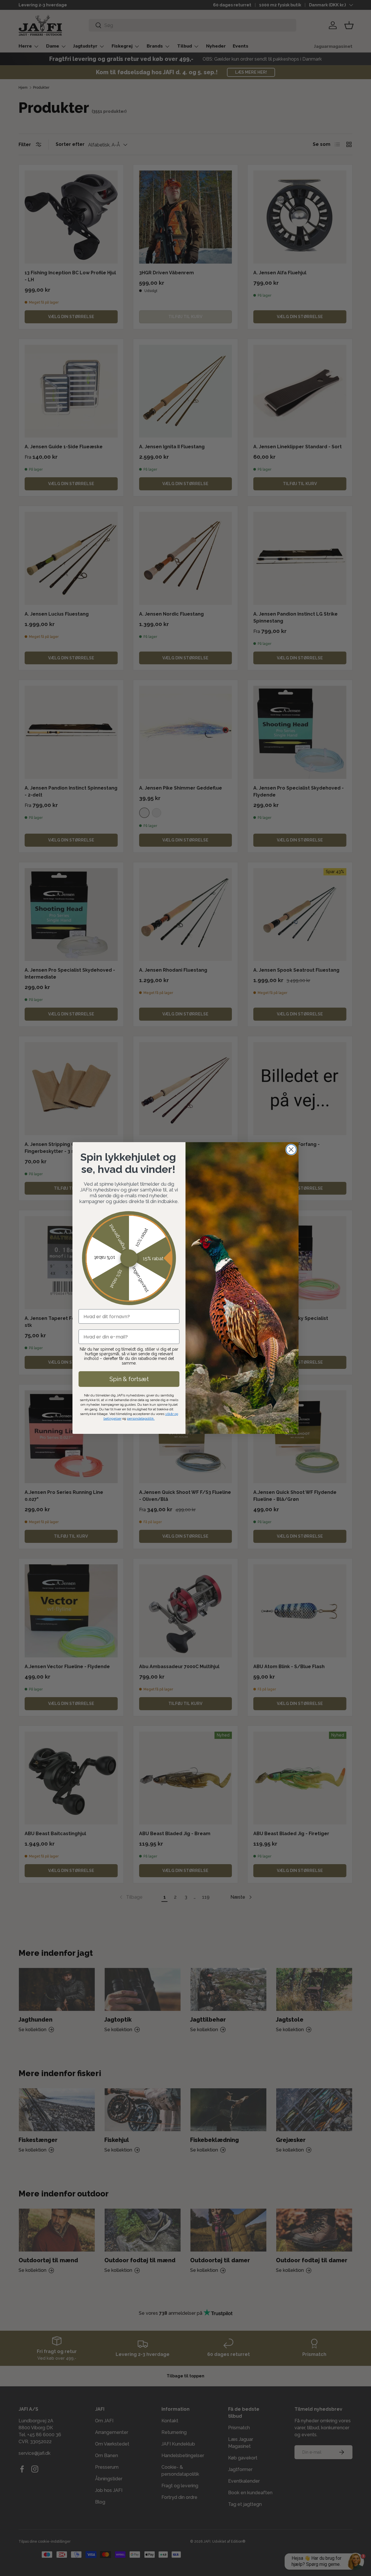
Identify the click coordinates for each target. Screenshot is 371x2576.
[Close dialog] (291, 1150)
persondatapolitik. (141, 1418)
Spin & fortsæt (129, 1379)
